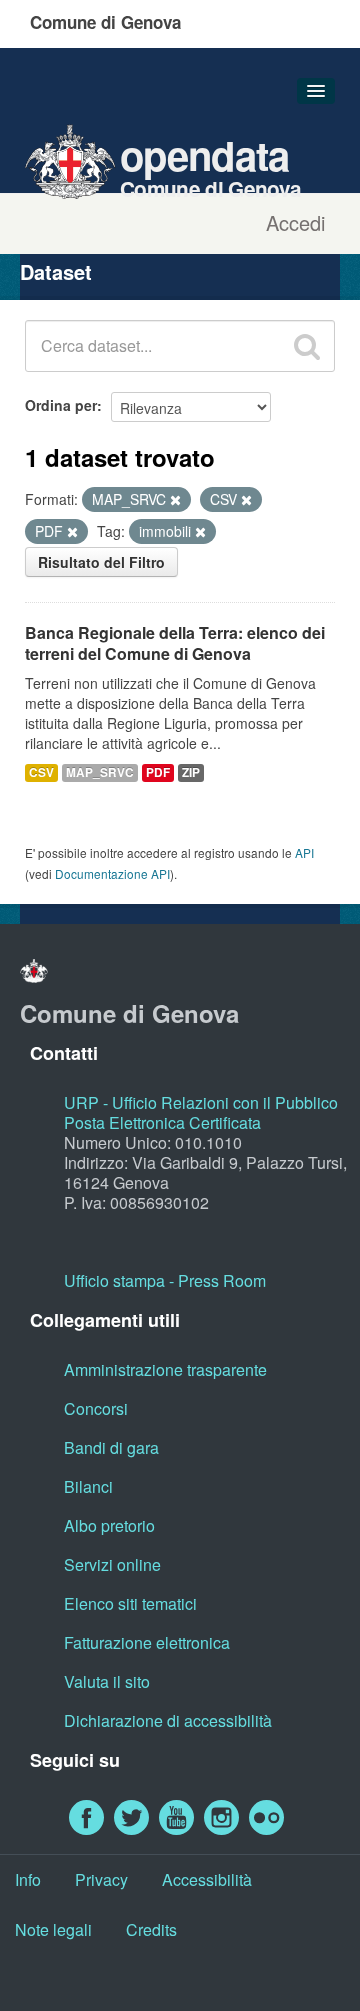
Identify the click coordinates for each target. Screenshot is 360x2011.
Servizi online (112, 1564)
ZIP (191, 772)
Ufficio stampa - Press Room (165, 1280)
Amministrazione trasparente (165, 1369)
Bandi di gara (111, 1447)
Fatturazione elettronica (147, 1642)
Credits (151, 1929)
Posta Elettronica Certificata (162, 1122)
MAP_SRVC (100, 772)
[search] (307, 346)
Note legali (53, 1929)
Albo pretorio (109, 1525)
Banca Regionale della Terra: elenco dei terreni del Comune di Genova (175, 643)
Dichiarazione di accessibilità (168, 1720)
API (304, 852)
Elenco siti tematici (130, 1603)
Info (28, 1879)
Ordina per (61, 405)
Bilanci (88, 1486)
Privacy (101, 1879)
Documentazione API (112, 873)
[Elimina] (175, 500)
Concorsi (96, 1408)
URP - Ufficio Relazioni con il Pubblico (201, 1102)
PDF (158, 772)
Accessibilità (207, 1879)
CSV (41, 772)
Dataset (56, 271)
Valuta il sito (107, 1681)
